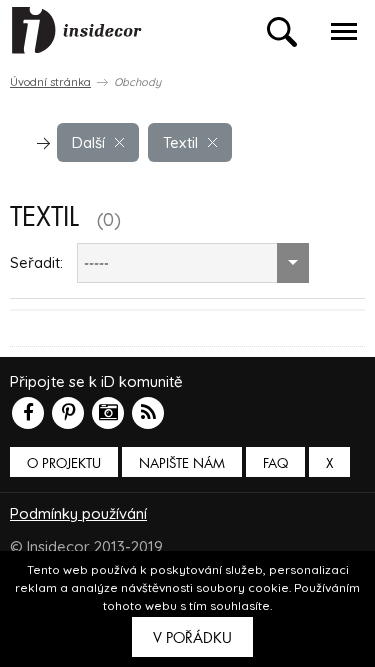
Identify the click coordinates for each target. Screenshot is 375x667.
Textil (180, 142)
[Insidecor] (77, 31)
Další (88, 142)
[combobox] (193, 263)
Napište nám (182, 463)
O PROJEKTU (64, 463)
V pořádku (192, 638)
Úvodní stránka (50, 82)
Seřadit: (36, 262)
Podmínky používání (78, 513)
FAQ (275, 463)
